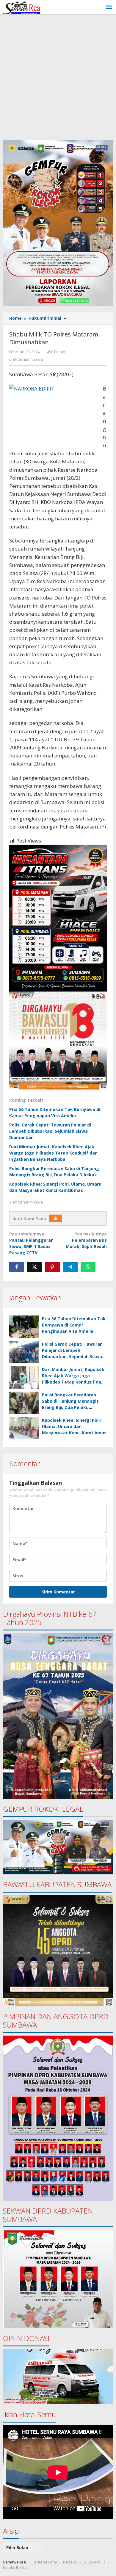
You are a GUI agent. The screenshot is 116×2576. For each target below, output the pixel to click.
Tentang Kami (44, 2562)
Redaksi (70, 2562)
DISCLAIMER (94, 2562)
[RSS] (56, 1218)
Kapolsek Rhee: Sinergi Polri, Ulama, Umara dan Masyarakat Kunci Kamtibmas (74, 1426)
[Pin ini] (52, 1267)
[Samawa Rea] (22, 7)
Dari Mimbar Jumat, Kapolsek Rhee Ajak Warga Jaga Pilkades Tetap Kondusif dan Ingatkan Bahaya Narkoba (53, 1153)
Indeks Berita (15, 2567)
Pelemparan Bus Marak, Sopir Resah (86, 1240)
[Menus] (109, 7)
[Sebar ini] (17, 1267)
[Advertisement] (58, 76)
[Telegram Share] (70, 1267)
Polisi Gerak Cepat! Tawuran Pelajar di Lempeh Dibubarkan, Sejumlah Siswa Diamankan (50, 1131)
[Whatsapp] (88, 1267)
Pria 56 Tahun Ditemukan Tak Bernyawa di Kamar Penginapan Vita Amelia (74, 1325)
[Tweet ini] (35, 1267)
